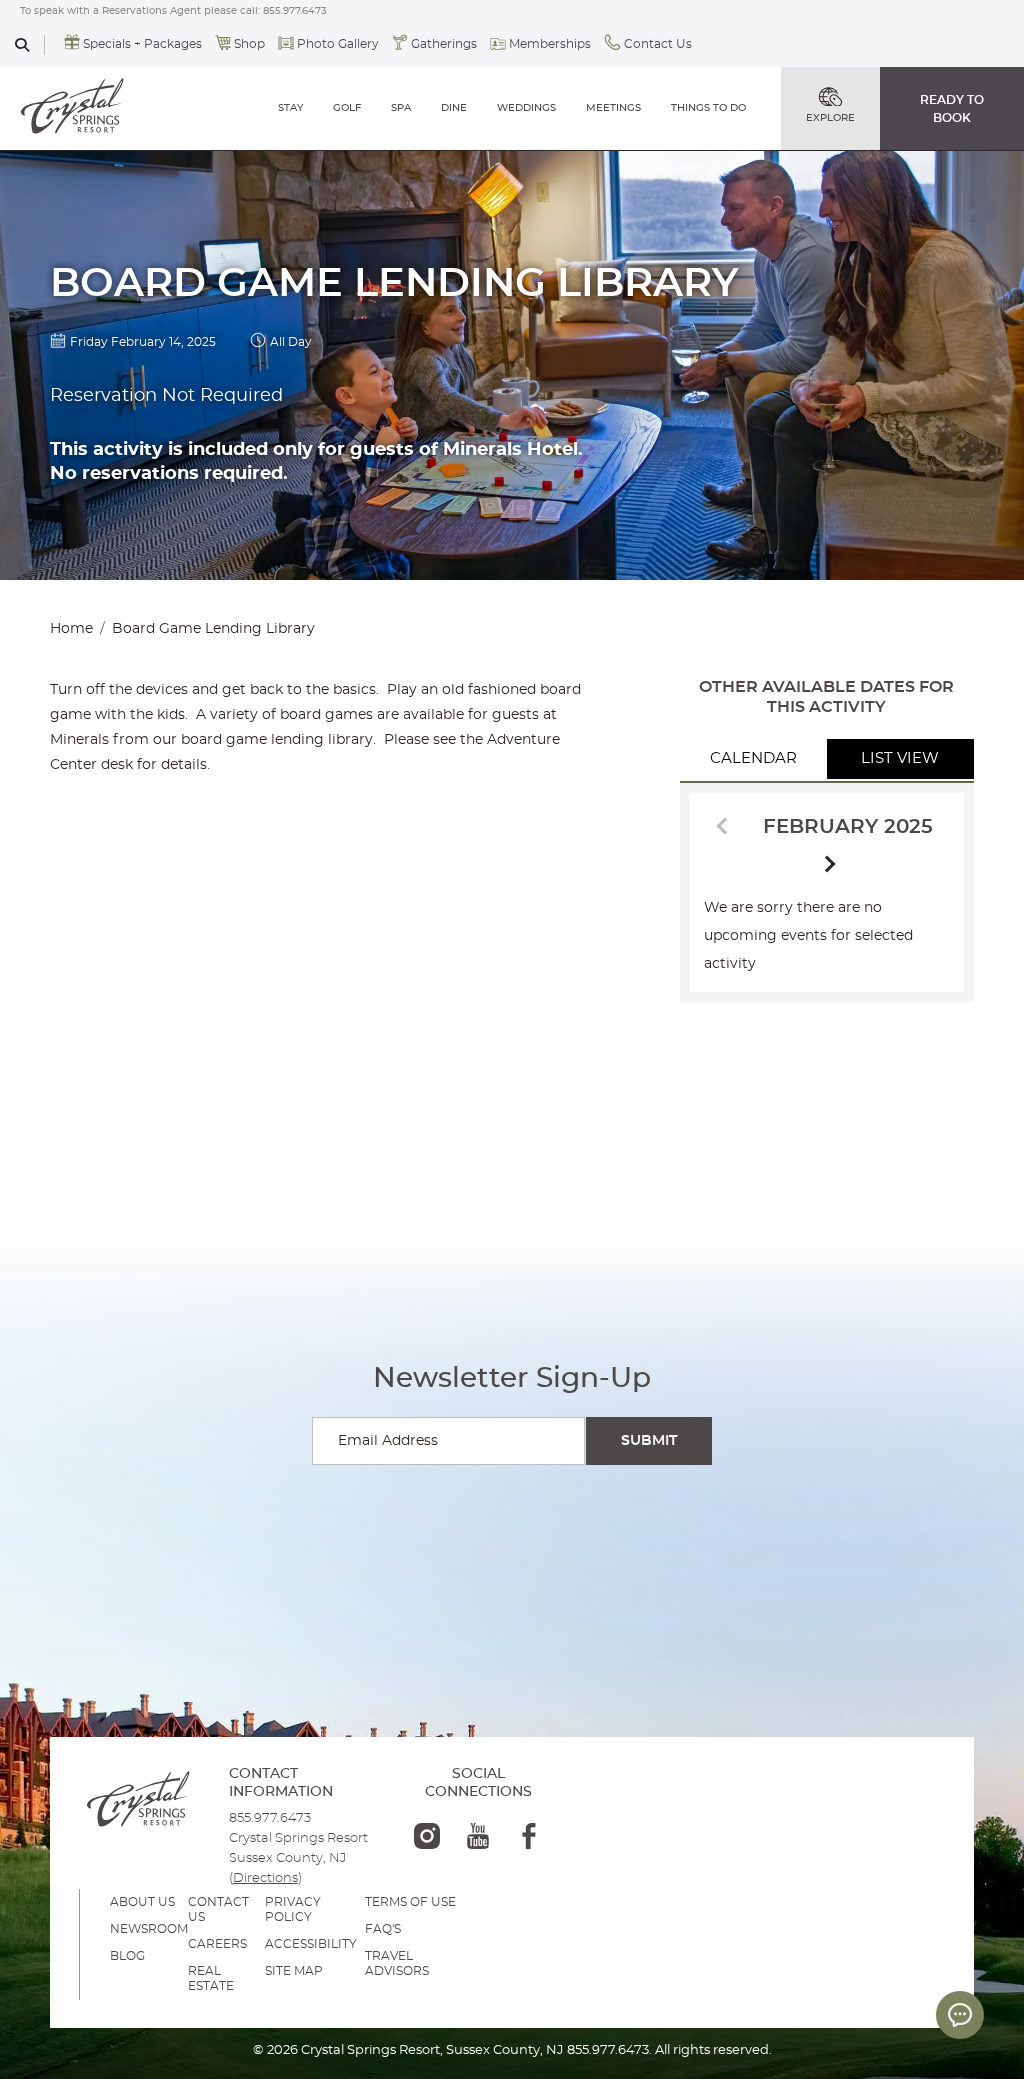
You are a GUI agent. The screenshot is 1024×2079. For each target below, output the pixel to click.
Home (71, 629)
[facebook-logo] (529, 1836)
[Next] (827, 865)
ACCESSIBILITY (311, 1944)
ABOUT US (142, 1902)
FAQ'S (383, 1929)
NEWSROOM (149, 1929)
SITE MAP (294, 1971)
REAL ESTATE (211, 1978)
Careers (217, 1944)
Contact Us (658, 44)
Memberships (550, 44)
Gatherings (444, 44)
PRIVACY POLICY (293, 1909)
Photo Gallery (338, 44)
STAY (290, 108)
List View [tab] (900, 758)
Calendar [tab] (753, 758)
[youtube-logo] (478, 1836)
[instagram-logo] (427, 1836)
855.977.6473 (295, 11)
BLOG (127, 1956)
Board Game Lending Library (213, 629)
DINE (454, 108)
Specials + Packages (142, 44)
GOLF (347, 108)
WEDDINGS (526, 108)
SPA (401, 108)
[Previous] (725, 824)
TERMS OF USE (410, 1902)
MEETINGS (613, 108)
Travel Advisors (397, 1963)
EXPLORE (830, 118)
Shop (249, 44)
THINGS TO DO (708, 108)
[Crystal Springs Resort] (73, 108)
